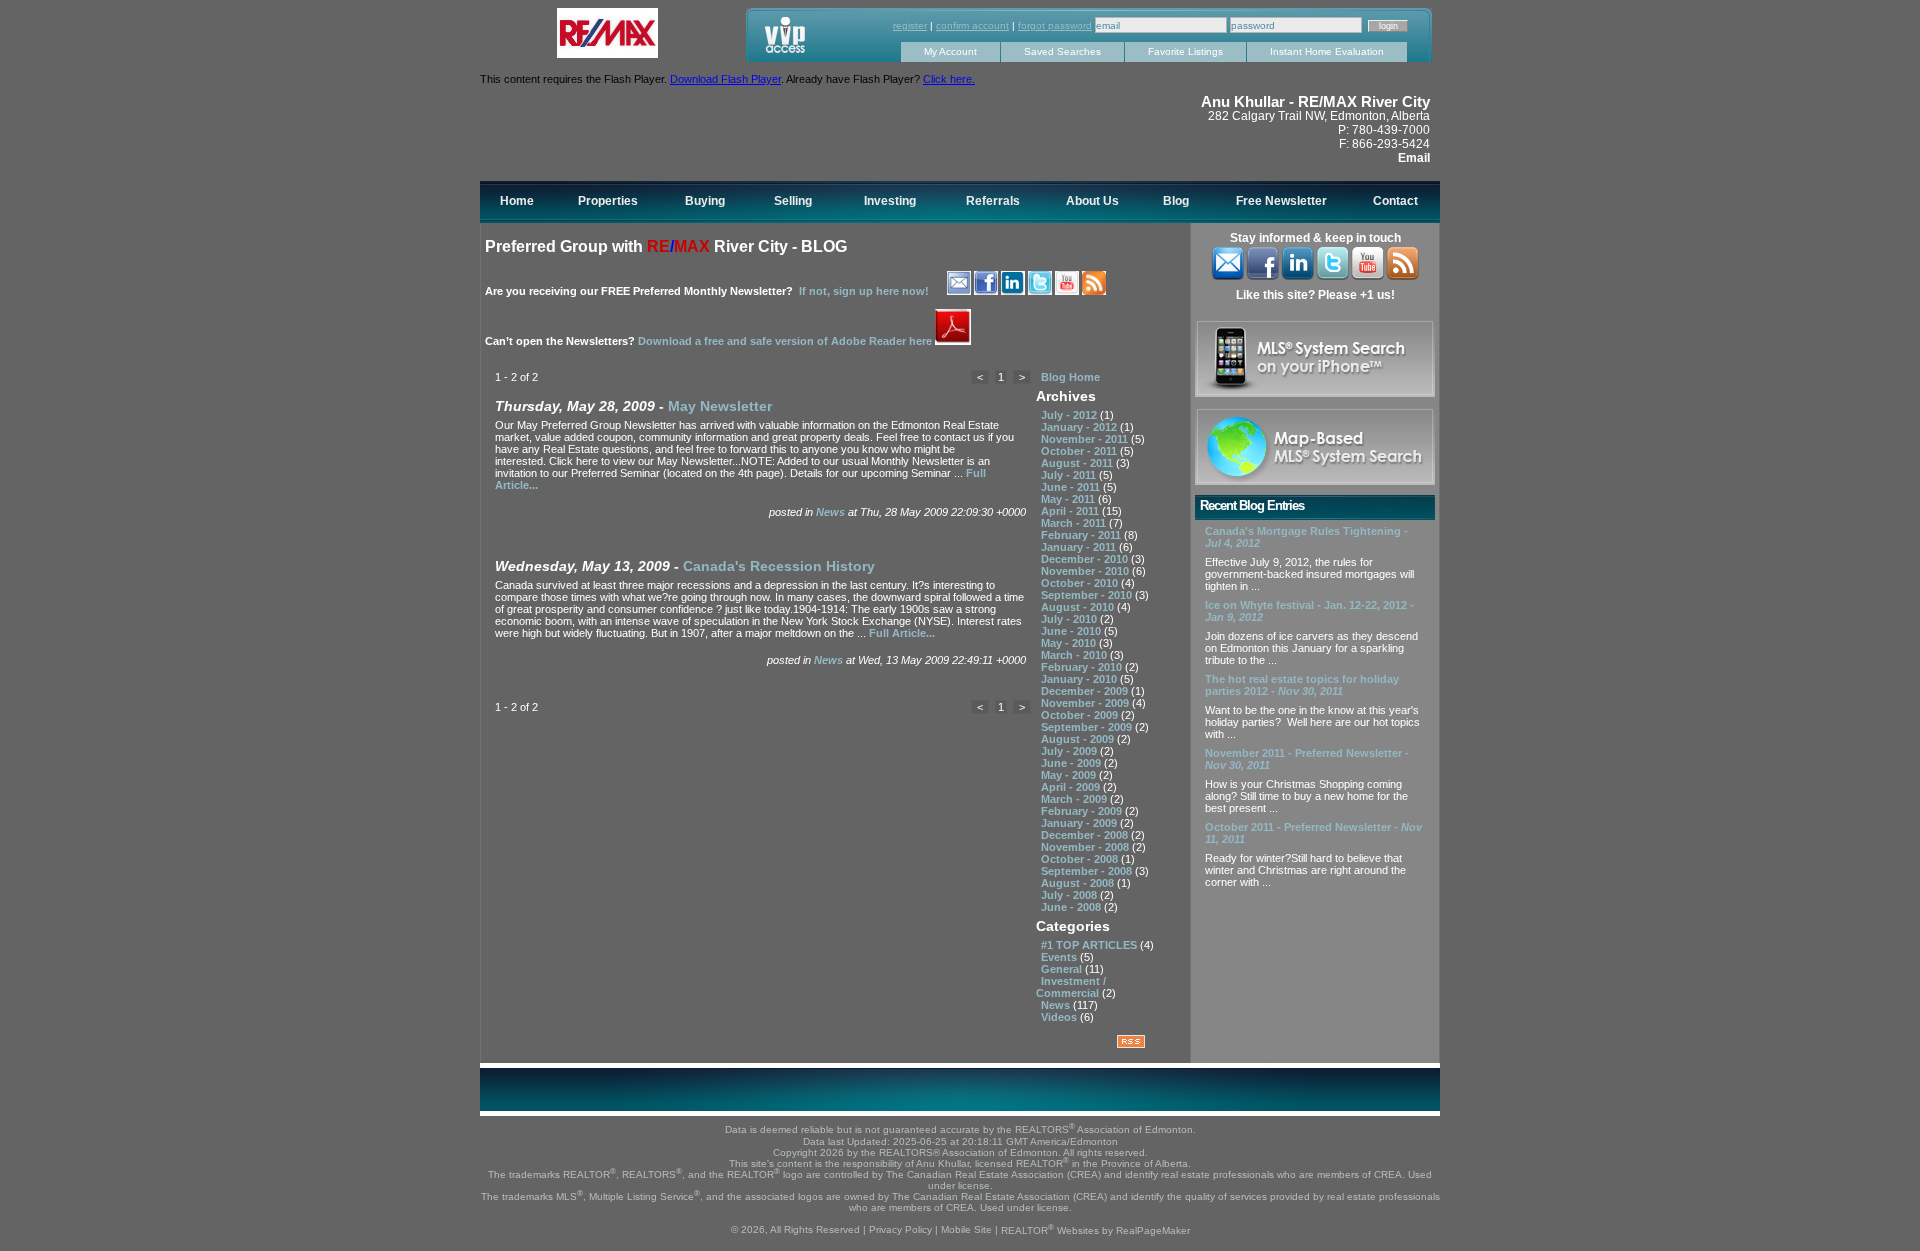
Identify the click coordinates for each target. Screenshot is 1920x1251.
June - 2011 (1072, 487)
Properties (608, 201)
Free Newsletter (1281, 201)
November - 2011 (1086, 439)
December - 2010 (1086, 559)
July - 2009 (1070, 751)
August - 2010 (1079, 607)
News (832, 512)
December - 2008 (1086, 835)
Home (517, 201)
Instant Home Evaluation (1327, 51)
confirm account (972, 25)
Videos (1060, 1017)
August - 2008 (1079, 883)
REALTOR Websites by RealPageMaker (1095, 1230)
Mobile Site (966, 1230)
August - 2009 (1079, 739)
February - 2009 (1083, 811)
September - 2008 (1088, 871)
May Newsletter (720, 406)
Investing (890, 201)
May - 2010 (1070, 643)
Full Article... (902, 633)
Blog (1176, 201)
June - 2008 (1072, 907)
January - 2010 (1080, 679)
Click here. (949, 79)
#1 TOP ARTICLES (1090, 945)
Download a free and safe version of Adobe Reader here (786, 341)
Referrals (993, 201)
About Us (1092, 201)
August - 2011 (1078, 463)
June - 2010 (1072, 631)
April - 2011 (1071, 511)
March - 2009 (1075, 799)
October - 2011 (1080, 451)
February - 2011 (1082, 535)
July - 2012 (1070, 415)
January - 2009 (1080, 823)
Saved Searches (1062, 51)
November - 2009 (1086, 703)
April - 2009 (1072, 787)
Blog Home (1070, 377)
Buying (705, 201)
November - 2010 (1086, 571)
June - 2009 (1072, 763)
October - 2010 (1081, 583)
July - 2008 (1070, 895)
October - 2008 (1081, 859)
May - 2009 (1070, 775)
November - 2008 (1086, 847)
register (910, 25)
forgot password (1055, 25)
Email (1414, 158)
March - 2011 (1075, 523)
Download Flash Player (725, 79)
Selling (793, 201)
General (1063, 969)
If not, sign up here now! (864, 291)
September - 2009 (1088, 727)
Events (1060, 957)
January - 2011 (1080, 547)
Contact (1395, 201)
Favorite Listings (1185, 51)
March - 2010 (1075, 655)
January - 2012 (1080, 427)
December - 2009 (1086, 691)
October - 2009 (1081, 715)
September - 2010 (1088, 595)
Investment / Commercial (1071, 987)
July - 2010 (1070, 619)
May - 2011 (1069, 499)
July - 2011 (1070, 475)
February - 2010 (1083, 667)
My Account (950, 51)
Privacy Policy (900, 1230)
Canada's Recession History (779, 566)
